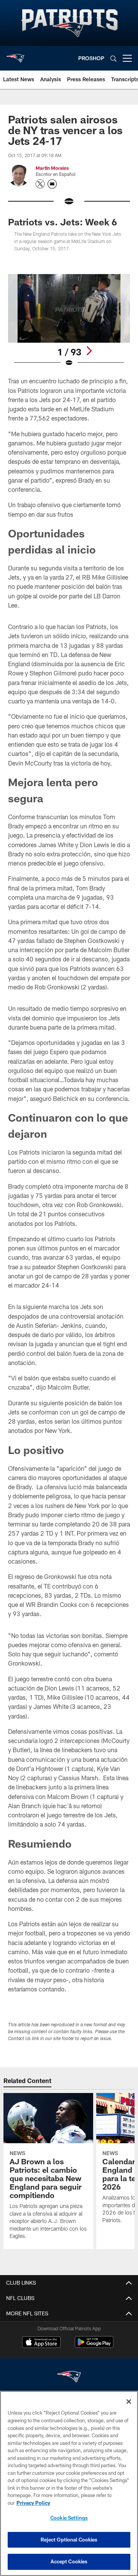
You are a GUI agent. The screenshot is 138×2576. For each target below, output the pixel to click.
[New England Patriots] (69, 2378)
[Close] (129, 2402)
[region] (69, 2483)
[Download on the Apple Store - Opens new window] (41, 2343)
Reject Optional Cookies (69, 2540)
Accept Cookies (69, 2561)
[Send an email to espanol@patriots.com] (52, 184)
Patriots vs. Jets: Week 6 (62, 222)
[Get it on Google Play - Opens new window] (94, 2346)
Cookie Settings (69, 2518)
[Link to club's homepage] (15, 55)
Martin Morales (52, 168)
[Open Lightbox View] (69, 321)
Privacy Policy (33, 2503)
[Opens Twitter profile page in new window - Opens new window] (40, 184)
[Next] (89, 351)
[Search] (113, 58)
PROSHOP (91, 58)
